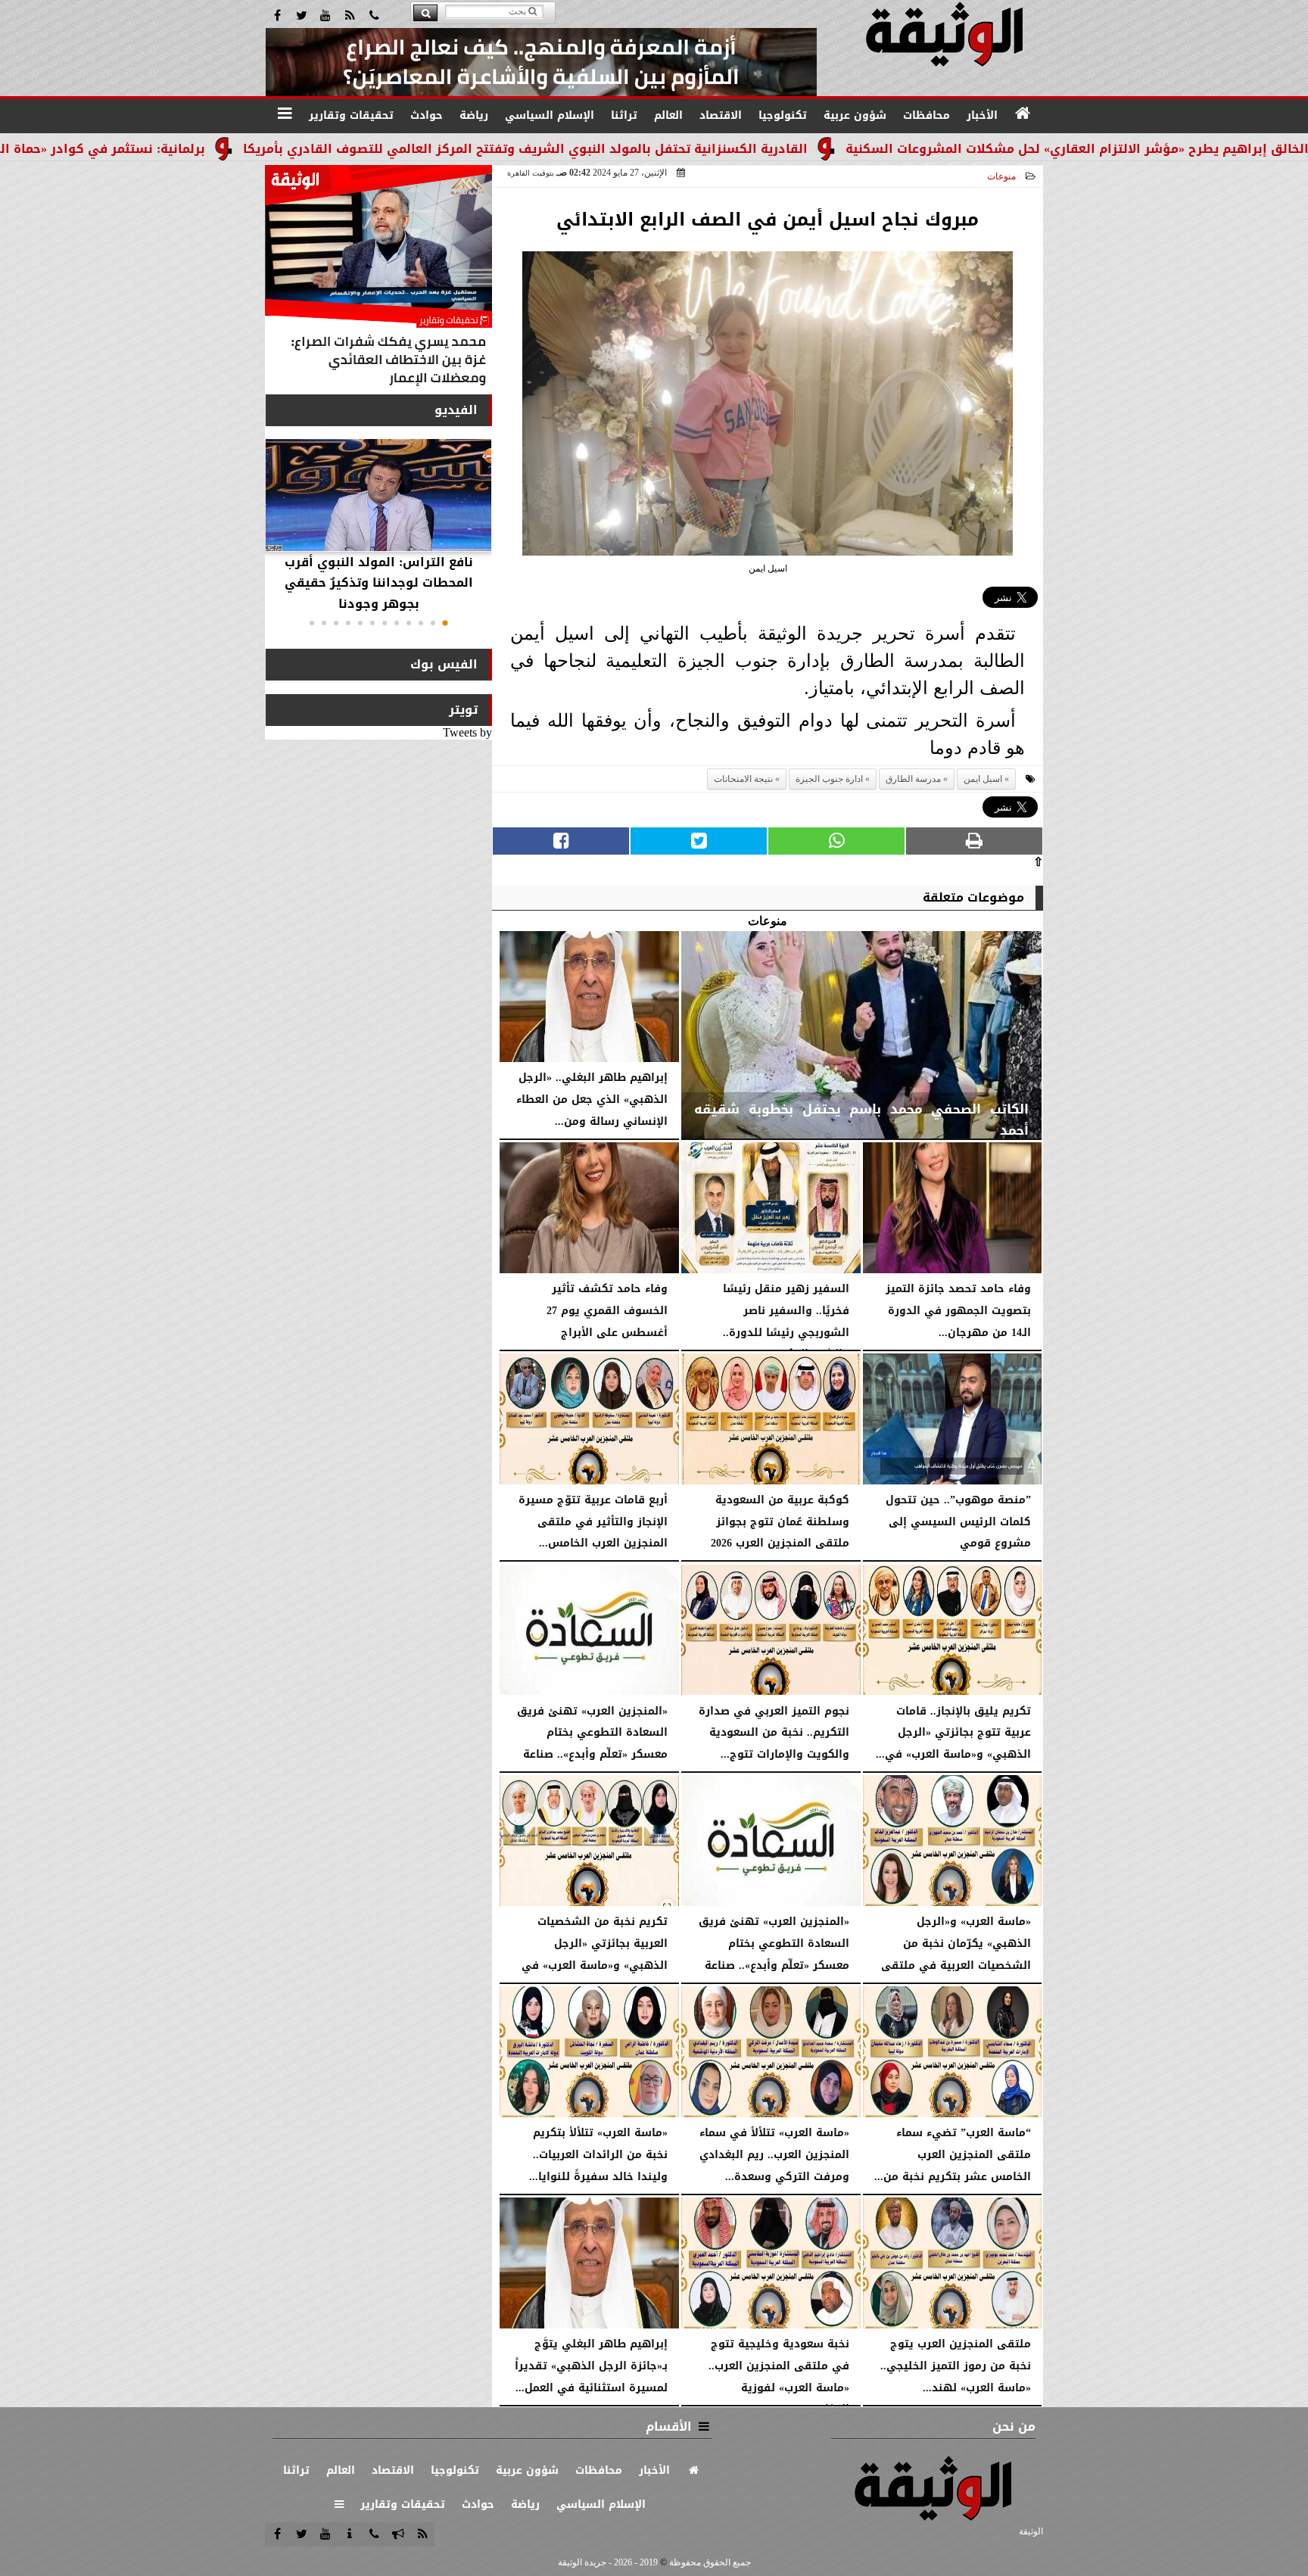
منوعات (1001, 176)
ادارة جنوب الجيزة (829, 779)
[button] (445, 623)
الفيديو (456, 410)
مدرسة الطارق (913, 779)
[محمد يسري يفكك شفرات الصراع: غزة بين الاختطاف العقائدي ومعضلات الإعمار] (378, 279)
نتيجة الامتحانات (743, 779)
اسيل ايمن (983, 779)
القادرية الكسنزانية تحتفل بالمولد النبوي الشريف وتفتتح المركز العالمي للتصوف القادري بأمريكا (659, 149)
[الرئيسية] (1023, 114)
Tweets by (467, 732)
